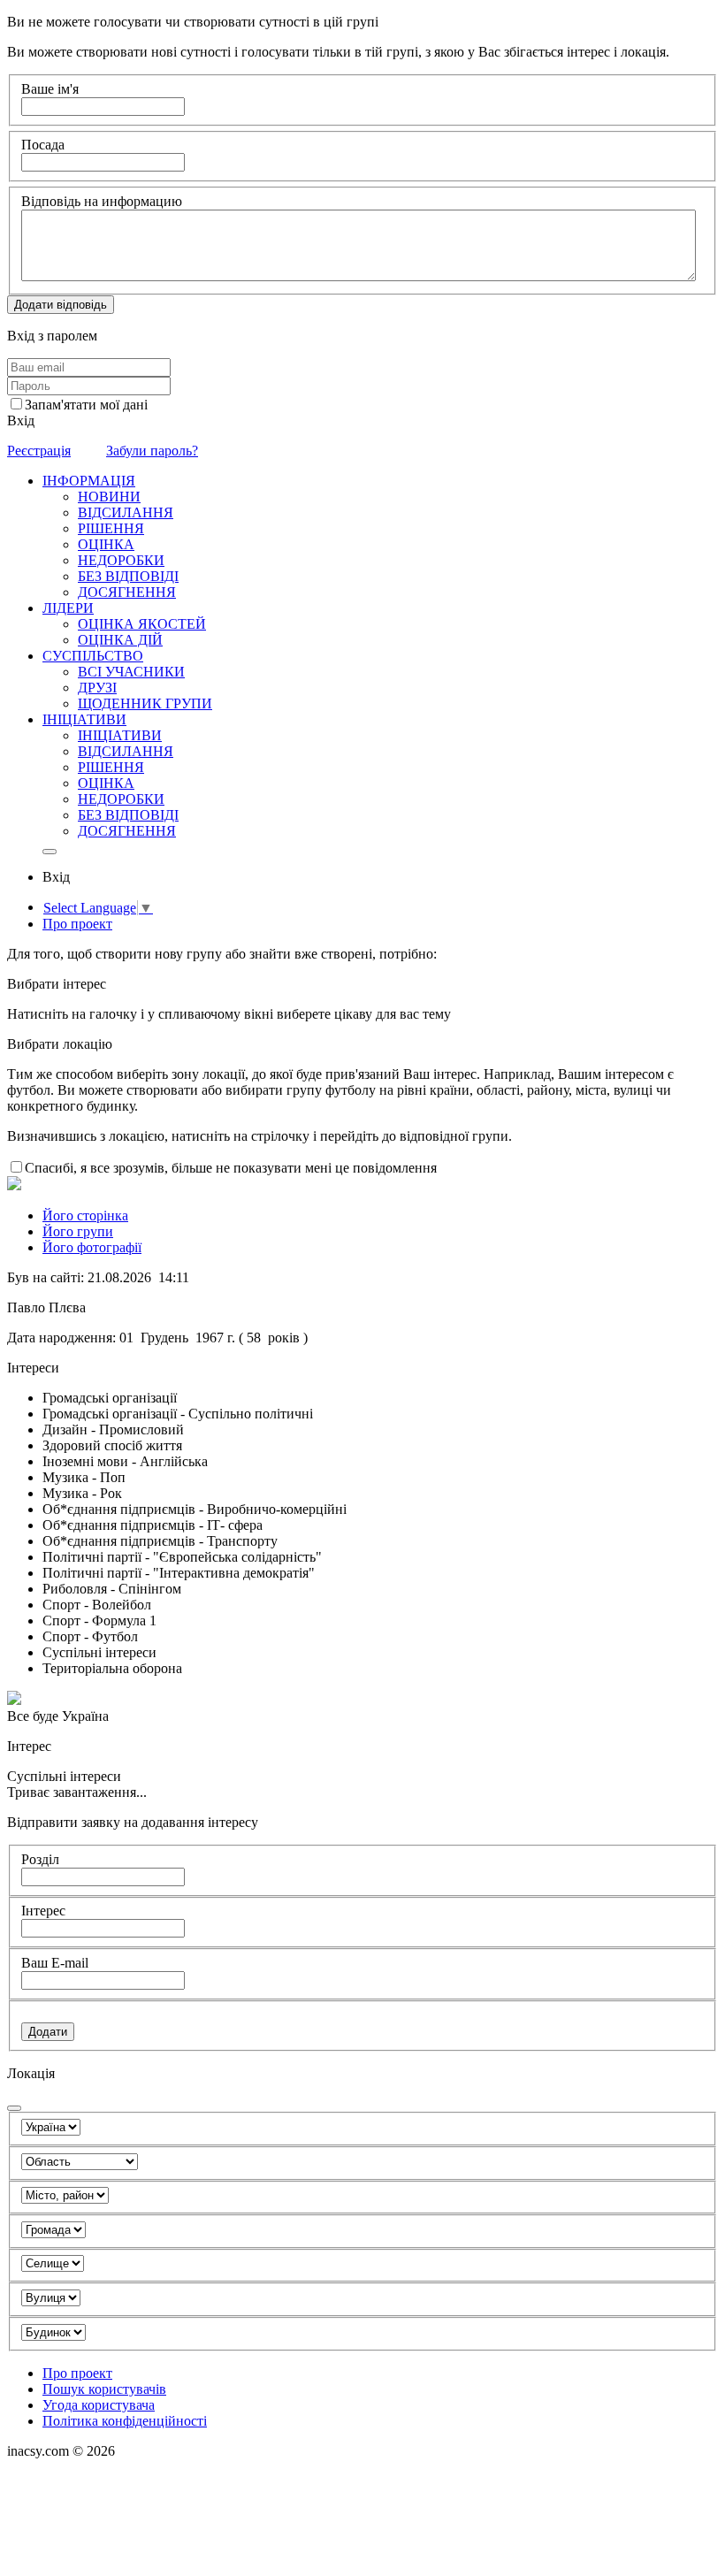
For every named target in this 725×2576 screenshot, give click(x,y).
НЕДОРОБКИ (121, 560)
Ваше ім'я (50, 89)
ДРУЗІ (97, 688)
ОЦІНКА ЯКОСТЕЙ (142, 624)
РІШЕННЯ (111, 528)
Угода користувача (99, 2405)
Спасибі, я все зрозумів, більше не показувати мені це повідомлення (231, 1168)
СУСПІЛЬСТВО (93, 656)
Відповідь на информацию (102, 201)
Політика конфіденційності (125, 2421)
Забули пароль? (152, 451)
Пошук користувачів (104, 2389)
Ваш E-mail (55, 1963)
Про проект (77, 924)
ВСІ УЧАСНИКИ (131, 672)
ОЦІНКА (106, 544)
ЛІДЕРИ (68, 608)
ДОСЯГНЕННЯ (127, 592)
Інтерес (43, 1911)
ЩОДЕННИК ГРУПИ (145, 703)
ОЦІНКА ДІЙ (120, 640)
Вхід (21, 420)
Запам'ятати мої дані (86, 405)
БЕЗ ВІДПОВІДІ (128, 576)
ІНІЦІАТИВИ (84, 719)
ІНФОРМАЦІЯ (89, 481)
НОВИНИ (109, 497)
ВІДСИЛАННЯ (126, 512)
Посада (43, 145)
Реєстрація (39, 451)
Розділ (40, 1859)
